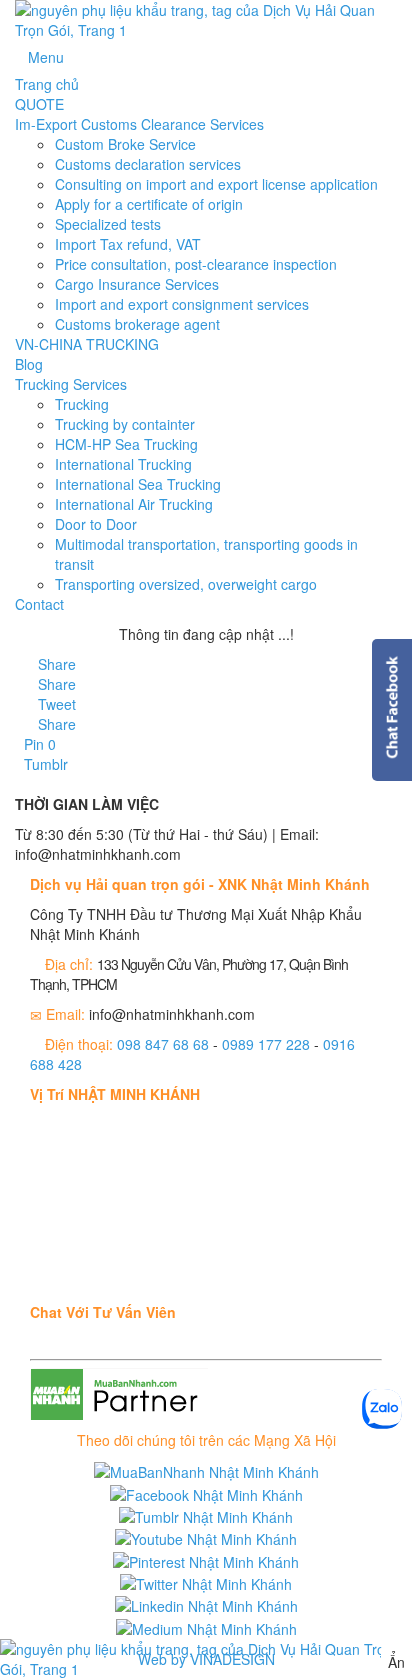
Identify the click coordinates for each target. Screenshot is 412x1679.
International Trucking (123, 464)
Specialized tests (108, 224)
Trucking (82, 404)
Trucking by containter (125, 424)
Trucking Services (71, 384)
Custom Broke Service (125, 144)
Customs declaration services (148, 164)
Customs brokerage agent (137, 324)
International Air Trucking (134, 504)
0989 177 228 (266, 1044)
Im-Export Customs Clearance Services (139, 124)
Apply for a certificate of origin (149, 204)
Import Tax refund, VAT (128, 244)
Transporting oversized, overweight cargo (186, 584)
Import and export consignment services (182, 304)
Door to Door (96, 524)
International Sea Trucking (138, 484)
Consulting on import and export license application (216, 184)
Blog (29, 364)
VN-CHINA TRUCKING (87, 344)
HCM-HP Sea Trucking (126, 444)
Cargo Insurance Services (137, 284)
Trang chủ (47, 84)
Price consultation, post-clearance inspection (196, 264)
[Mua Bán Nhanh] (206, 1659)
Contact (39, 604)
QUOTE (39, 104)
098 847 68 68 (163, 1044)
